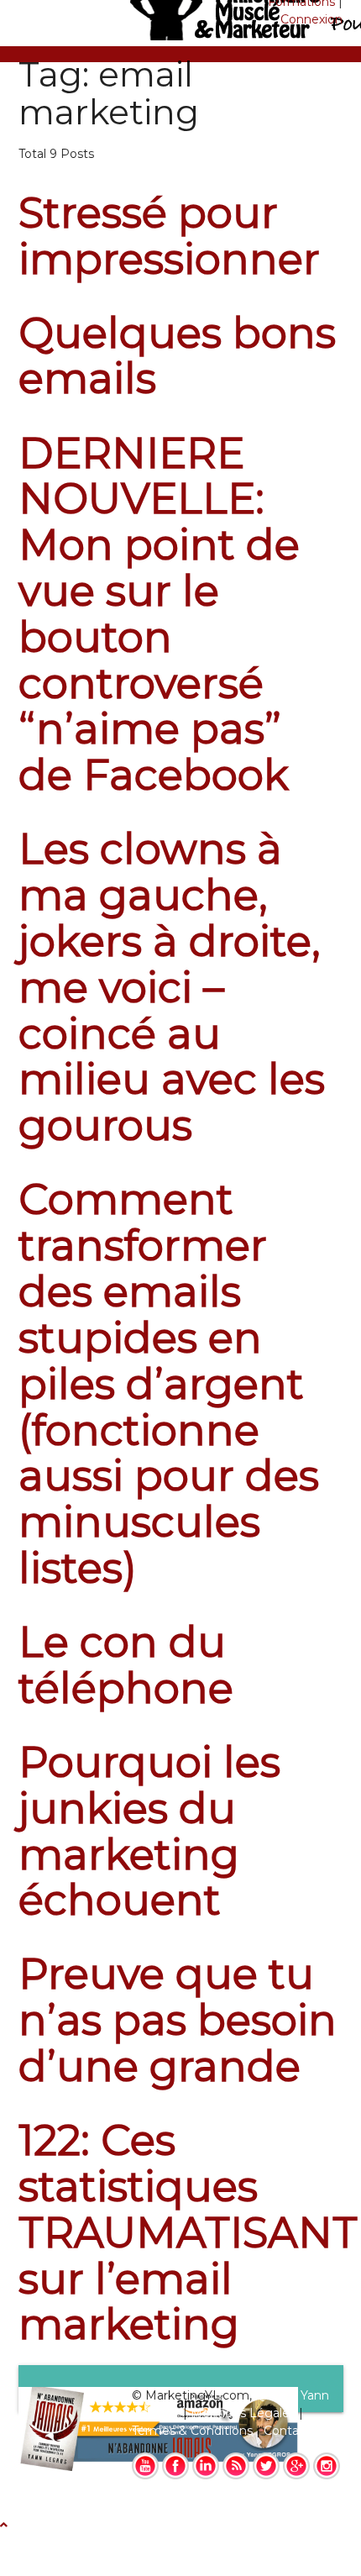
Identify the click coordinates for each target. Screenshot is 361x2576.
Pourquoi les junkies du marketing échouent (149, 1831)
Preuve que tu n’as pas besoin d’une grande (178, 2020)
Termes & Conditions (192, 2431)
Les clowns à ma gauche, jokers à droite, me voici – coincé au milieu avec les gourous (172, 987)
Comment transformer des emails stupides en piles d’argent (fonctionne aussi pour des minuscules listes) (169, 1384)
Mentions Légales (243, 2413)
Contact (287, 2431)
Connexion (311, 19)
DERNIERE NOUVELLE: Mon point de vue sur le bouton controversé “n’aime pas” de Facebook (159, 615)
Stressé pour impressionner (169, 236)
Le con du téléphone (126, 1665)
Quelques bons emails (177, 356)
